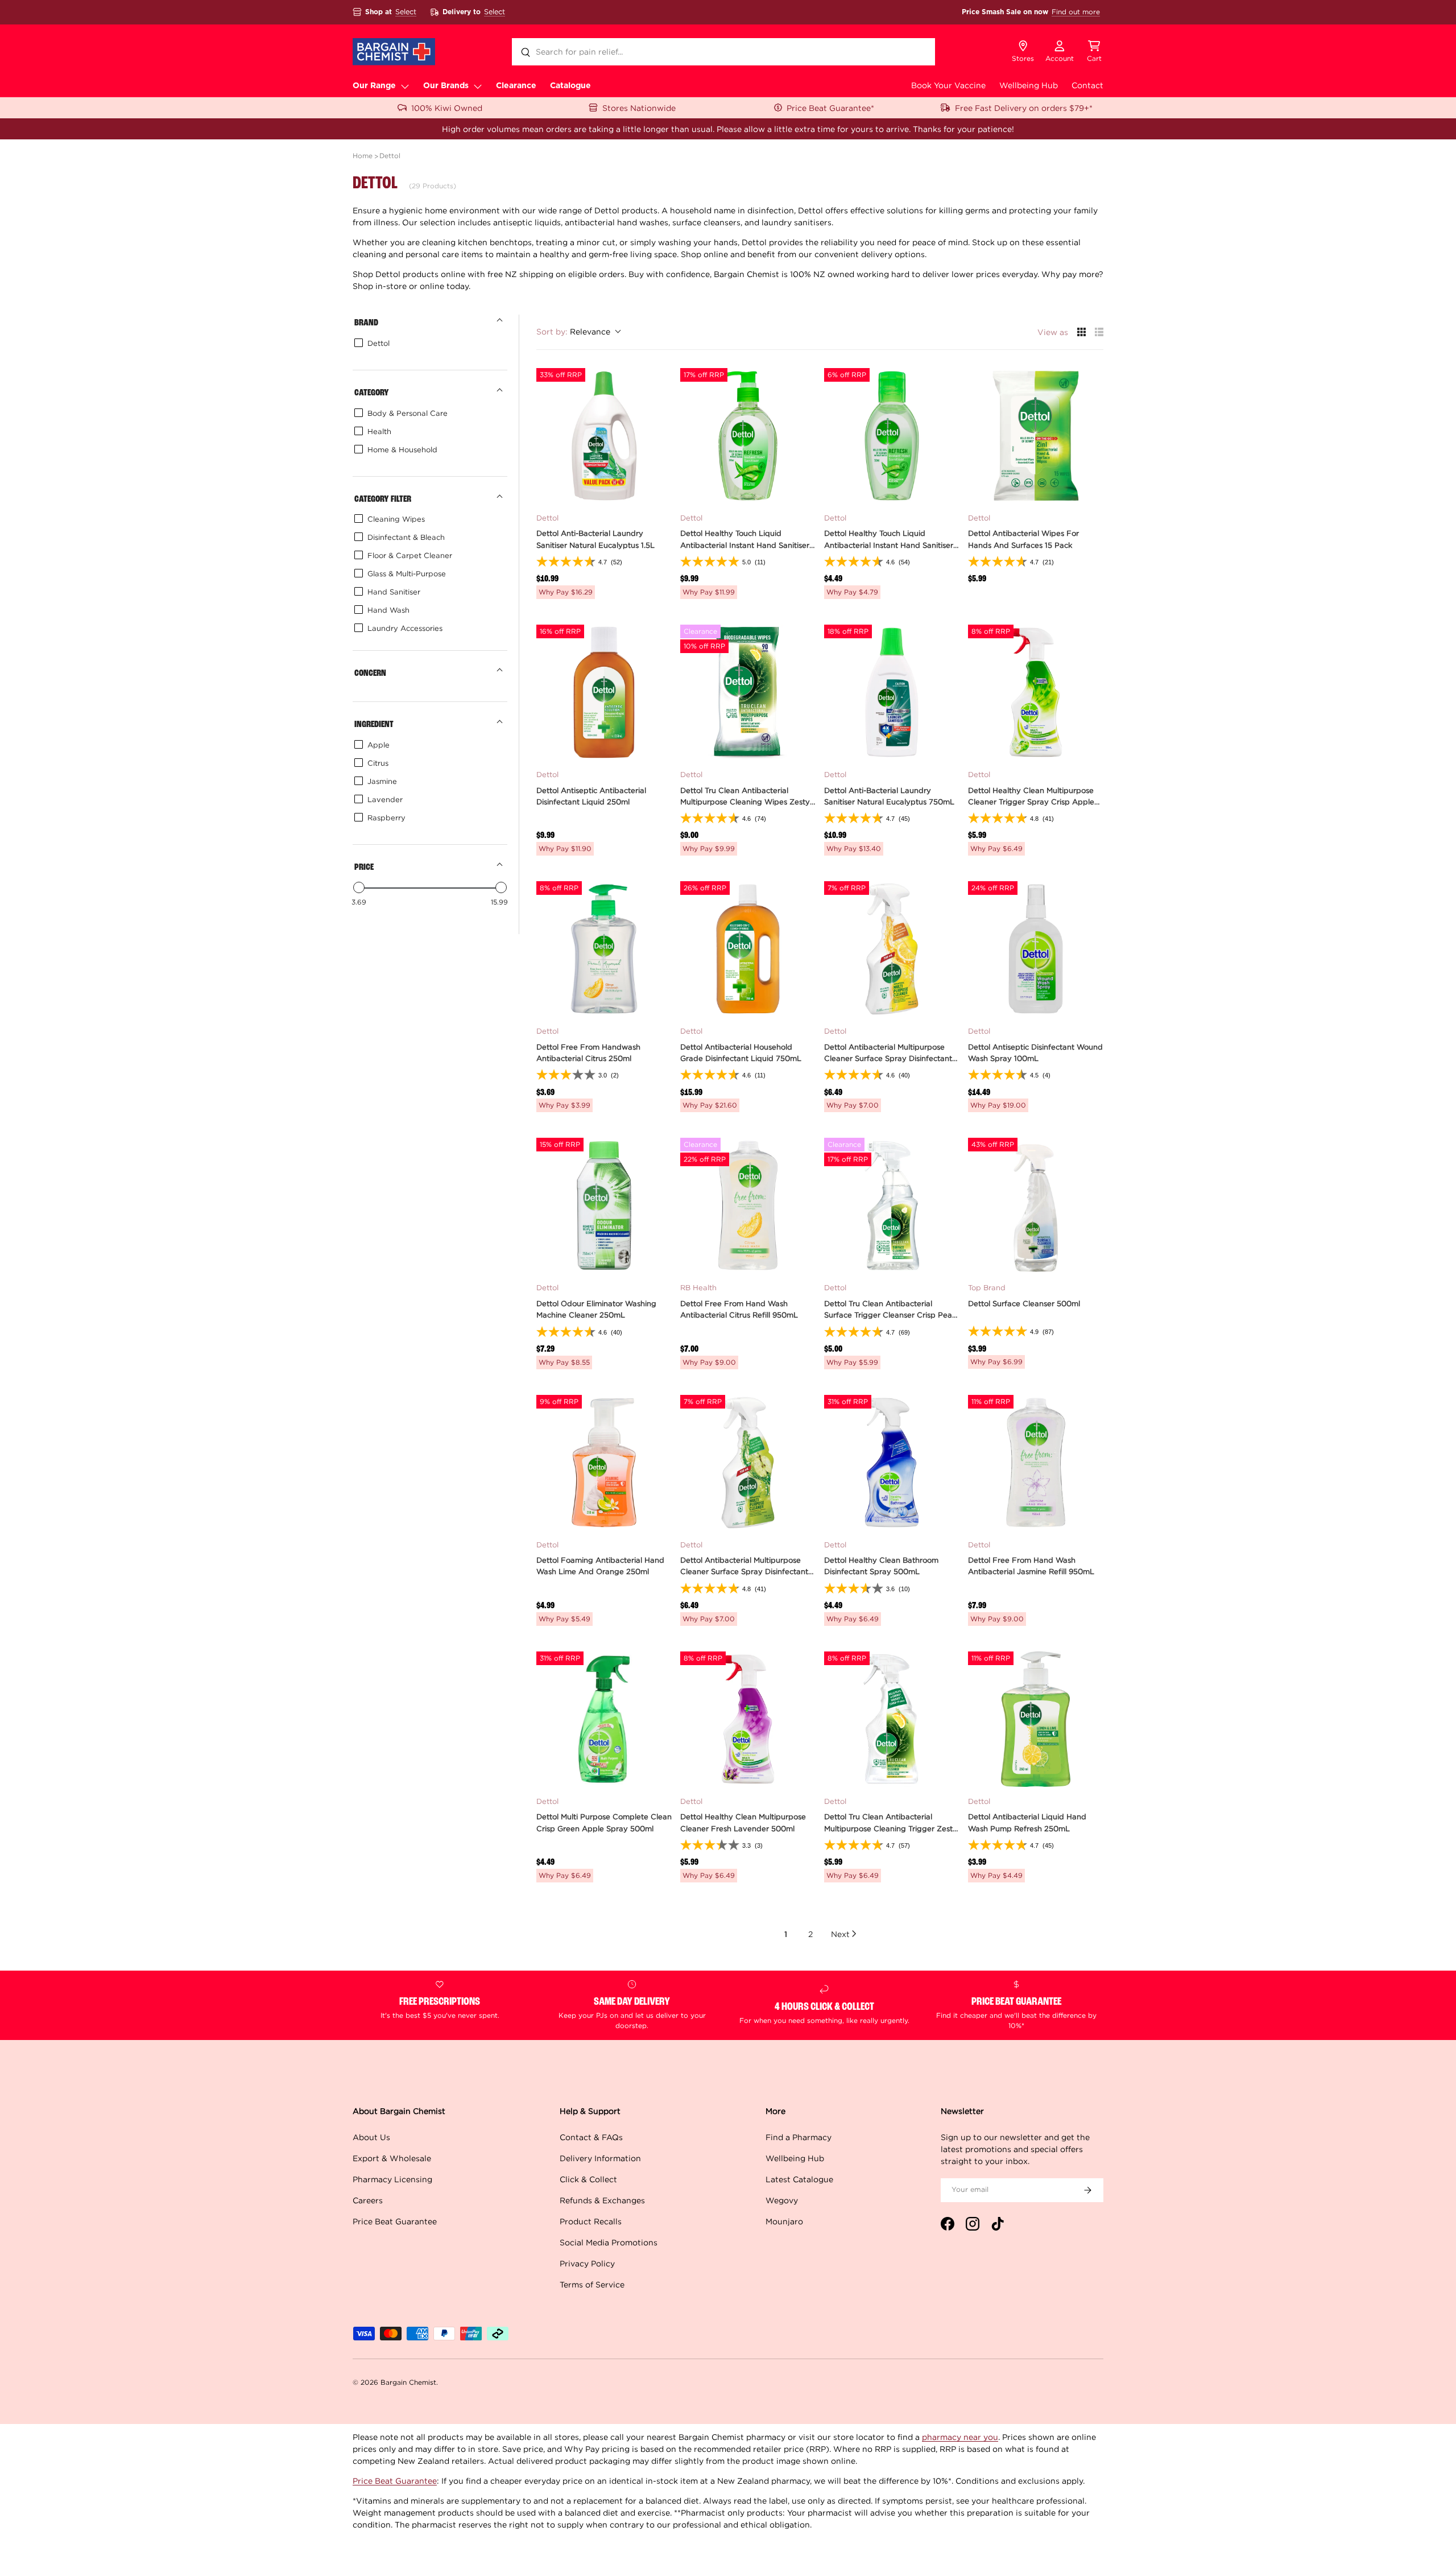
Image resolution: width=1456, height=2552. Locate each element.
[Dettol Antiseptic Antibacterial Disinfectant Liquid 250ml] (604, 692)
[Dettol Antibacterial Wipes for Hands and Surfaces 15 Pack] (1036, 436)
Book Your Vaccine (948, 85)
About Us (371, 2137)
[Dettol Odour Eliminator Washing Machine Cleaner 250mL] (604, 1205)
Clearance (516, 86)
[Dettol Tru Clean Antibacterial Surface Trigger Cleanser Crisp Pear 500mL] (892, 1205)
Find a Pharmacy (799, 2137)
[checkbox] (428, 343)
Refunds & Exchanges (602, 2200)
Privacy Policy (587, 2263)
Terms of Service (592, 2284)
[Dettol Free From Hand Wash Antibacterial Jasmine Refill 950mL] (1036, 1463)
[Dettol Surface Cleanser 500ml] (1036, 1205)
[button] (1094, 52)
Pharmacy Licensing (392, 2179)
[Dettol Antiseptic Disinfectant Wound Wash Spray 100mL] (1036, 949)
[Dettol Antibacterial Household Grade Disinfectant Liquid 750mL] (748, 949)
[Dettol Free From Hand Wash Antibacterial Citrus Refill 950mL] (748, 1205)
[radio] (1081, 332)
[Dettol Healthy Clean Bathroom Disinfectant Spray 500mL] (892, 1463)
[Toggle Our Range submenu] (405, 86)
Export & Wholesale (392, 2158)
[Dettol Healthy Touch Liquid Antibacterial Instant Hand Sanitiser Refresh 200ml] (748, 436)
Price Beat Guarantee (395, 2221)
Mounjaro (784, 2221)
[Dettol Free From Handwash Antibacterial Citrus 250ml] (604, 949)
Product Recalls (591, 2221)
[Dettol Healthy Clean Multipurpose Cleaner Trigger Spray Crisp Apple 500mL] (1036, 692)
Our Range (374, 86)
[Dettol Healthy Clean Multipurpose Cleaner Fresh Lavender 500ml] (748, 1719)
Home (363, 156)
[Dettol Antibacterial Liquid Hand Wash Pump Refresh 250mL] (1036, 1719)
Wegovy (782, 2200)
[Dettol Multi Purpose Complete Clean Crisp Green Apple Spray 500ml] (604, 1719)
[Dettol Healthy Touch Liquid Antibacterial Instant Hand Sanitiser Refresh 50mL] (892, 436)
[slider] (359, 887)
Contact (1087, 85)
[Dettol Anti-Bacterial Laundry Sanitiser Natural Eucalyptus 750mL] (892, 692)
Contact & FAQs (591, 2137)
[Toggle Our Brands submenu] (478, 86)
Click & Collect (588, 2179)
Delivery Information (600, 2158)
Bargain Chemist (408, 2382)
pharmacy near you (960, 2437)
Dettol (390, 156)
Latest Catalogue (799, 2179)
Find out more (1076, 12)
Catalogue (570, 86)
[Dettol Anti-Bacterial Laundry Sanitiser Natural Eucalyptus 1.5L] (604, 436)
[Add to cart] (656, 488)
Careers (368, 2200)
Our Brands (446, 86)
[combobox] (723, 52)
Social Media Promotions (609, 2242)
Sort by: (573, 331)
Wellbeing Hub (1029, 85)
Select (406, 12)
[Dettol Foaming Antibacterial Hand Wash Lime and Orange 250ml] (604, 1463)
